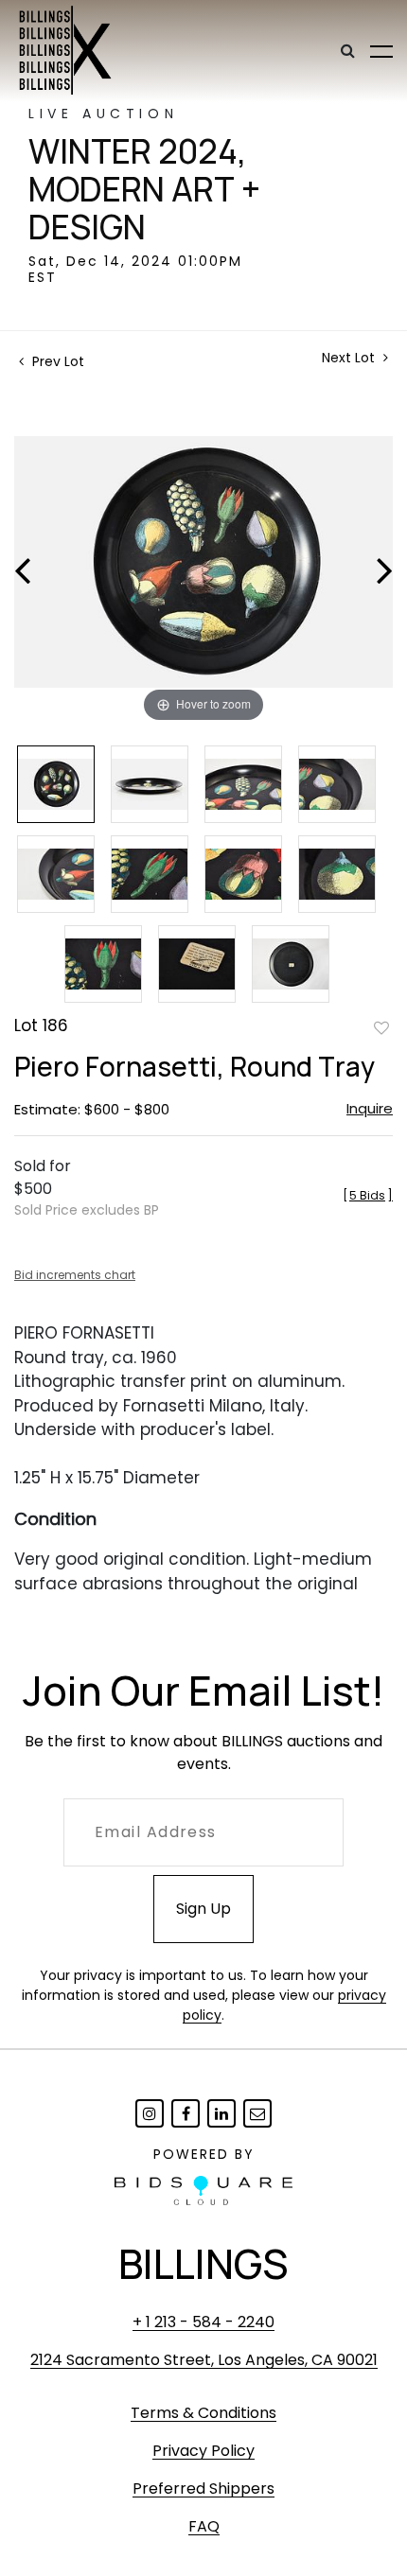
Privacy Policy (203, 2451)
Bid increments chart (75, 1275)
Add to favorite (381, 1027)
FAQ (204, 2526)
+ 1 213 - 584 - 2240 (203, 2322)
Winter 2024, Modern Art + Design (144, 189)
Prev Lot (56, 361)
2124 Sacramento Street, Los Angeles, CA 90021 (204, 2360)
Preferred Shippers (203, 2488)
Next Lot (350, 358)
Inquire (370, 1108)
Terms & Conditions (203, 2413)
